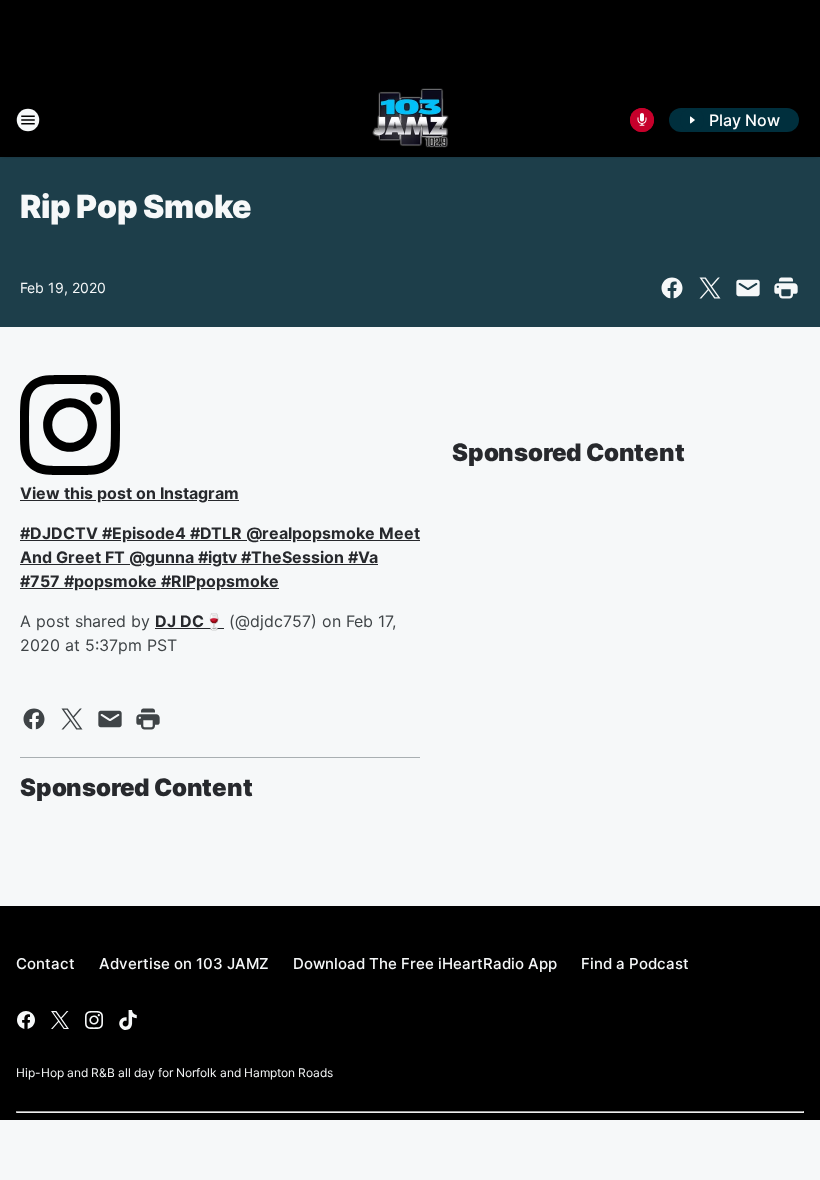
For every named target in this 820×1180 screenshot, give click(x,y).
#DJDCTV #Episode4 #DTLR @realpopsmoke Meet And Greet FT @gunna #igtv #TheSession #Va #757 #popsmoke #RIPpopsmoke (220, 557)
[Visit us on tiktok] (128, 1020)
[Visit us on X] (60, 1020)
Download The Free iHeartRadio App (425, 963)
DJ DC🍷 (189, 621)
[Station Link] (410, 120)
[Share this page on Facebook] (672, 288)
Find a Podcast (635, 963)
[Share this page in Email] (748, 288)
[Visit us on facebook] (26, 1020)
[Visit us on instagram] (94, 1020)
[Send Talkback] (642, 120)
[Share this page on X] (710, 288)
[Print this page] (786, 288)
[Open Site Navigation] (28, 120)
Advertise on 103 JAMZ (184, 963)
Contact (45, 963)
